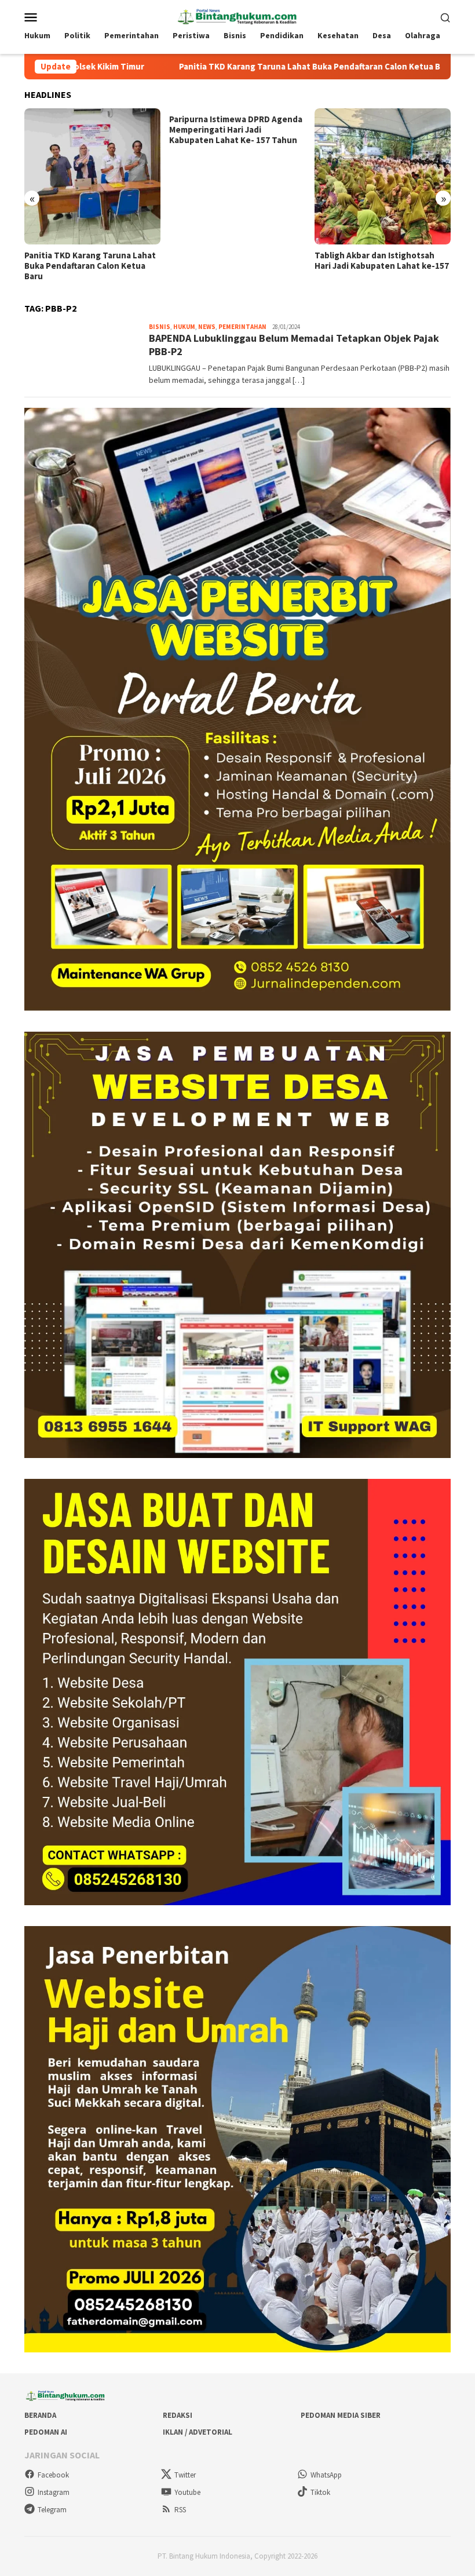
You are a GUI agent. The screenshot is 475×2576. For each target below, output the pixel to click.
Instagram (54, 2492)
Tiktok (320, 2492)
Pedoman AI (46, 2432)
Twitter (185, 2475)
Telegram (52, 2510)
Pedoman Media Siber (341, 2415)
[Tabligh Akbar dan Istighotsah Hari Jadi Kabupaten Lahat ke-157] (237, 176)
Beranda (40, 2415)
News (207, 327)
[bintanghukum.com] (237, 16)
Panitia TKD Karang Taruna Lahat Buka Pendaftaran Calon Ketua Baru (210, 67)
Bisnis (160, 327)
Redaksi (178, 2415)
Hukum (184, 327)
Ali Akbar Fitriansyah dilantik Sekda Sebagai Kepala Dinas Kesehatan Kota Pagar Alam (372, 266)
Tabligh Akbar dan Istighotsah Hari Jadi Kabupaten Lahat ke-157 (236, 261)
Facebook (53, 2475)
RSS (180, 2510)
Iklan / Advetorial (198, 2432)
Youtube (187, 2492)
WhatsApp (326, 2475)
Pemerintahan (242, 327)
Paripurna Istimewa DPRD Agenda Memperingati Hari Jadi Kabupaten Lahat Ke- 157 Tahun (91, 130)
